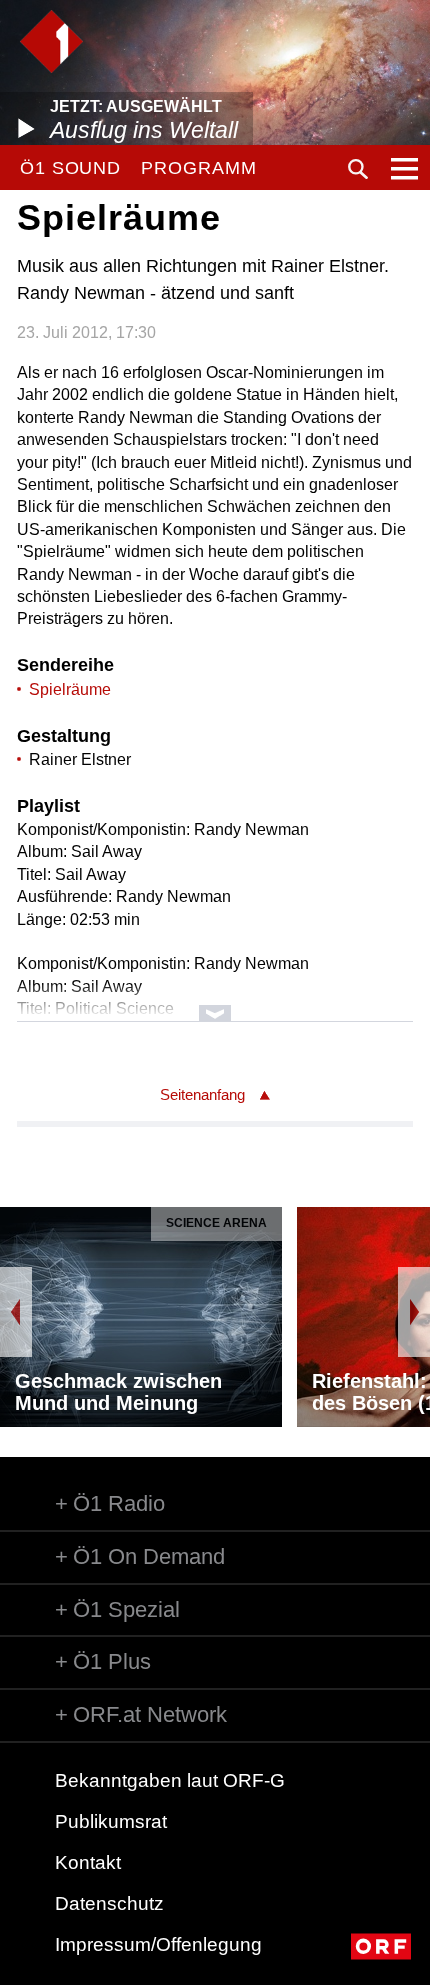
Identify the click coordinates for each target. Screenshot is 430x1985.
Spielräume (70, 689)
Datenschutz (109, 1903)
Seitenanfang (202, 1094)
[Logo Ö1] (51, 41)
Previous (16, 1312)
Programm (198, 168)
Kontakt (88, 1862)
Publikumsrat (111, 1821)
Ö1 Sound (70, 168)
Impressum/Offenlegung (158, 1944)
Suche (358, 169)
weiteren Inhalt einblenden (215, 1003)
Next (414, 1312)
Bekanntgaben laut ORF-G (170, 1780)
